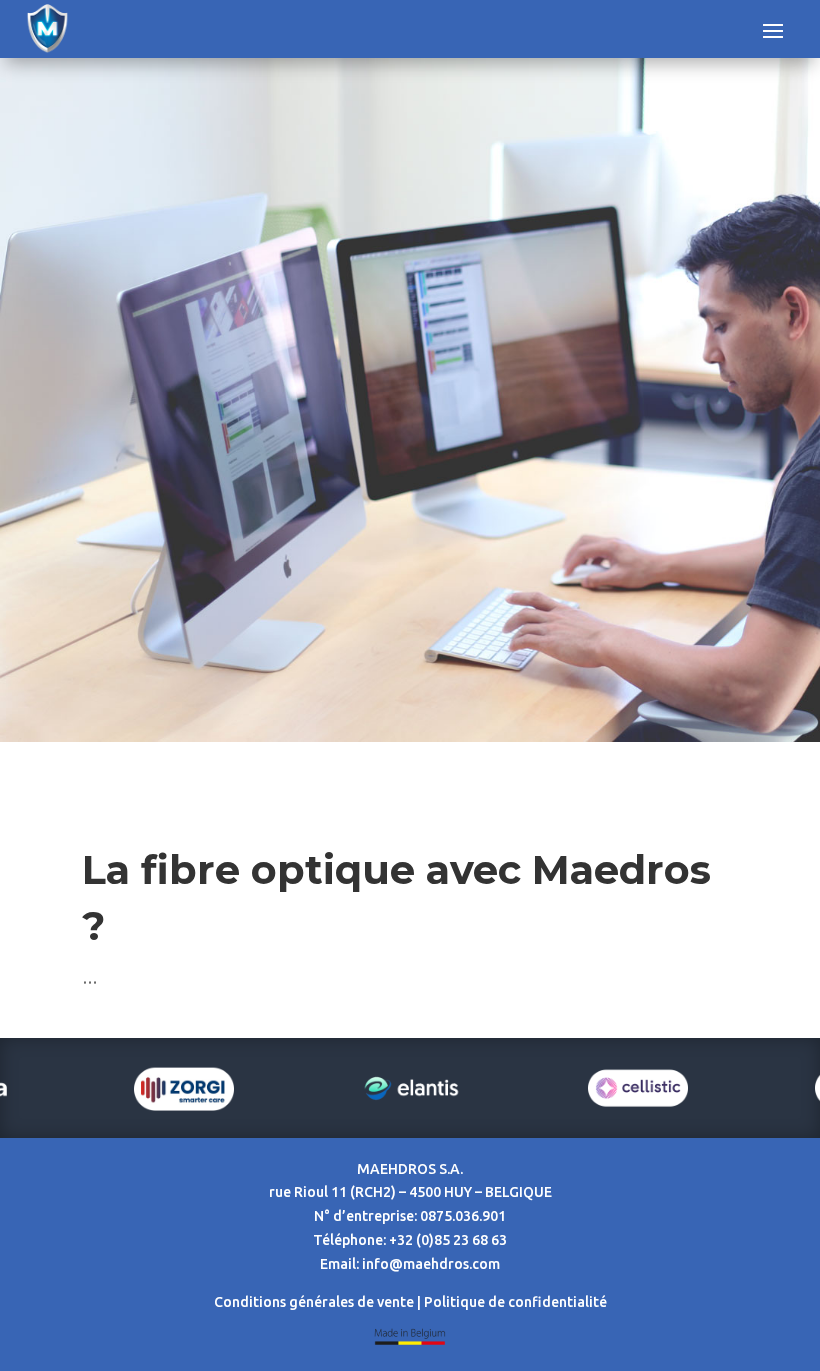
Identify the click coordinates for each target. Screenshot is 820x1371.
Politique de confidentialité (515, 1302)
